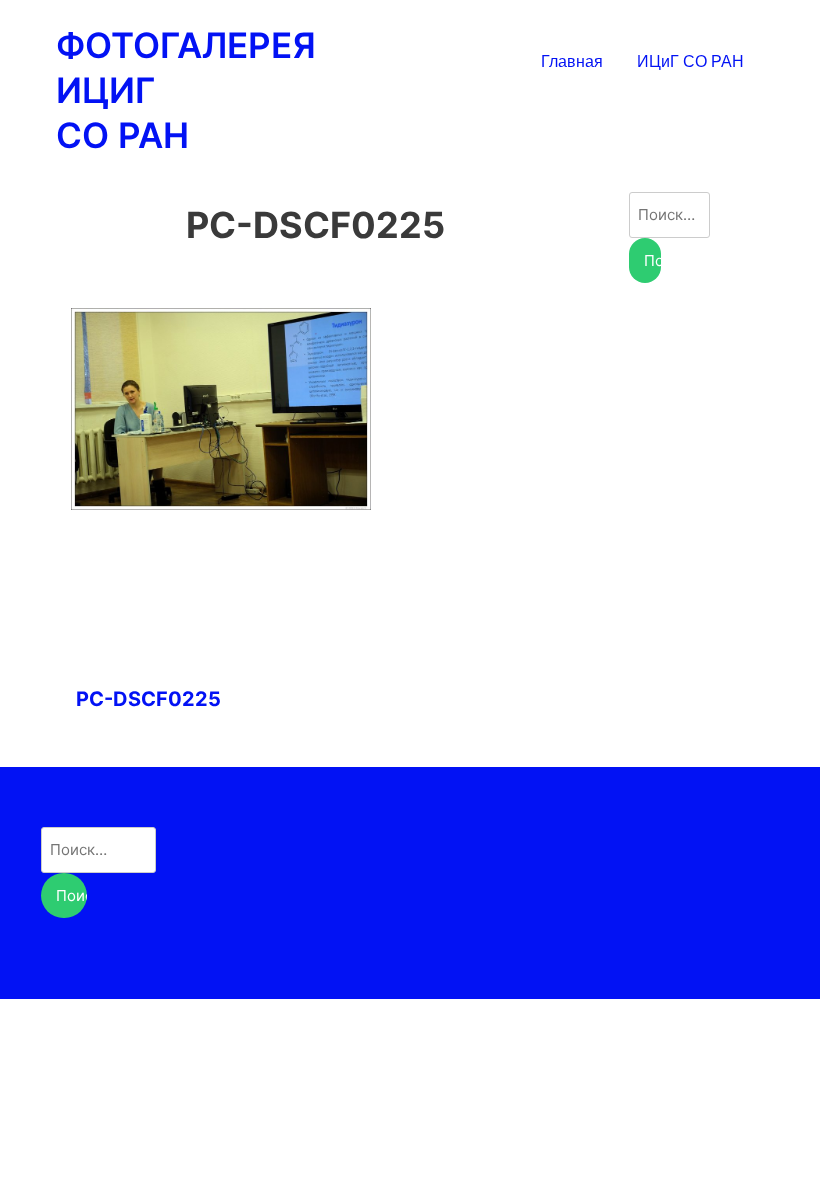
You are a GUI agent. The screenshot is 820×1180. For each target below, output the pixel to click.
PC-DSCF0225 (148, 699)
